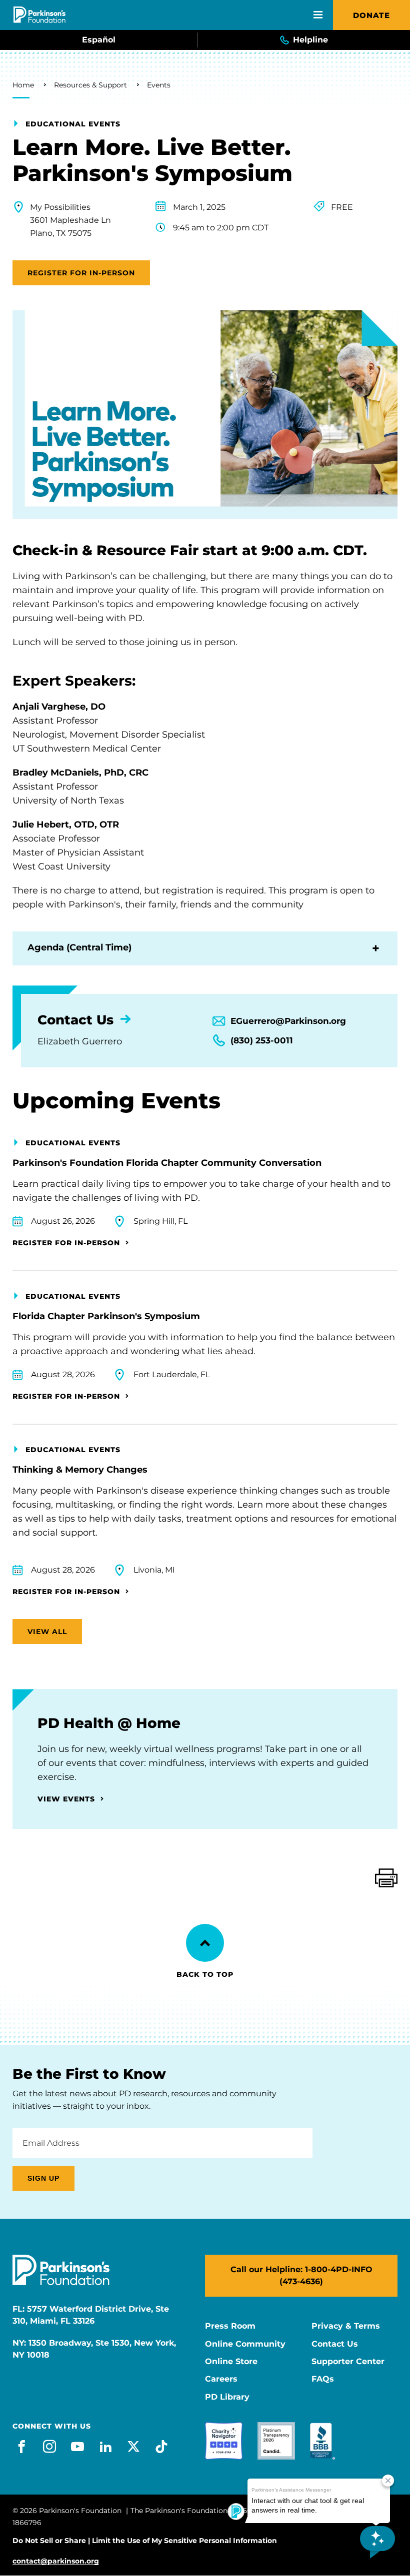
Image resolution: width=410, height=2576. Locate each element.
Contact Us (335, 2344)
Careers (221, 2379)
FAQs (323, 2379)
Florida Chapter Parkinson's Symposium (106, 1316)
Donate (371, 15)
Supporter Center (348, 2362)
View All (47, 1632)
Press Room (230, 2326)
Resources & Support (90, 85)
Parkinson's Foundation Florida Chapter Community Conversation (167, 1163)
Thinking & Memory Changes (80, 1470)
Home (23, 85)
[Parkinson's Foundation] (39, 15)
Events (159, 85)
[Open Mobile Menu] (318, 15)
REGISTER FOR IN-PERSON (81, 273)
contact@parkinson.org (56, 2561)
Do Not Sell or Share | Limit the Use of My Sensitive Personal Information (145, 2541)
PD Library (227, 2397)
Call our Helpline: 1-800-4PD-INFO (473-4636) (301, 2275)
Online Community (245, 2344)
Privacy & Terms (346, 2326)
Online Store (231, 2362)
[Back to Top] (205, 1943)
